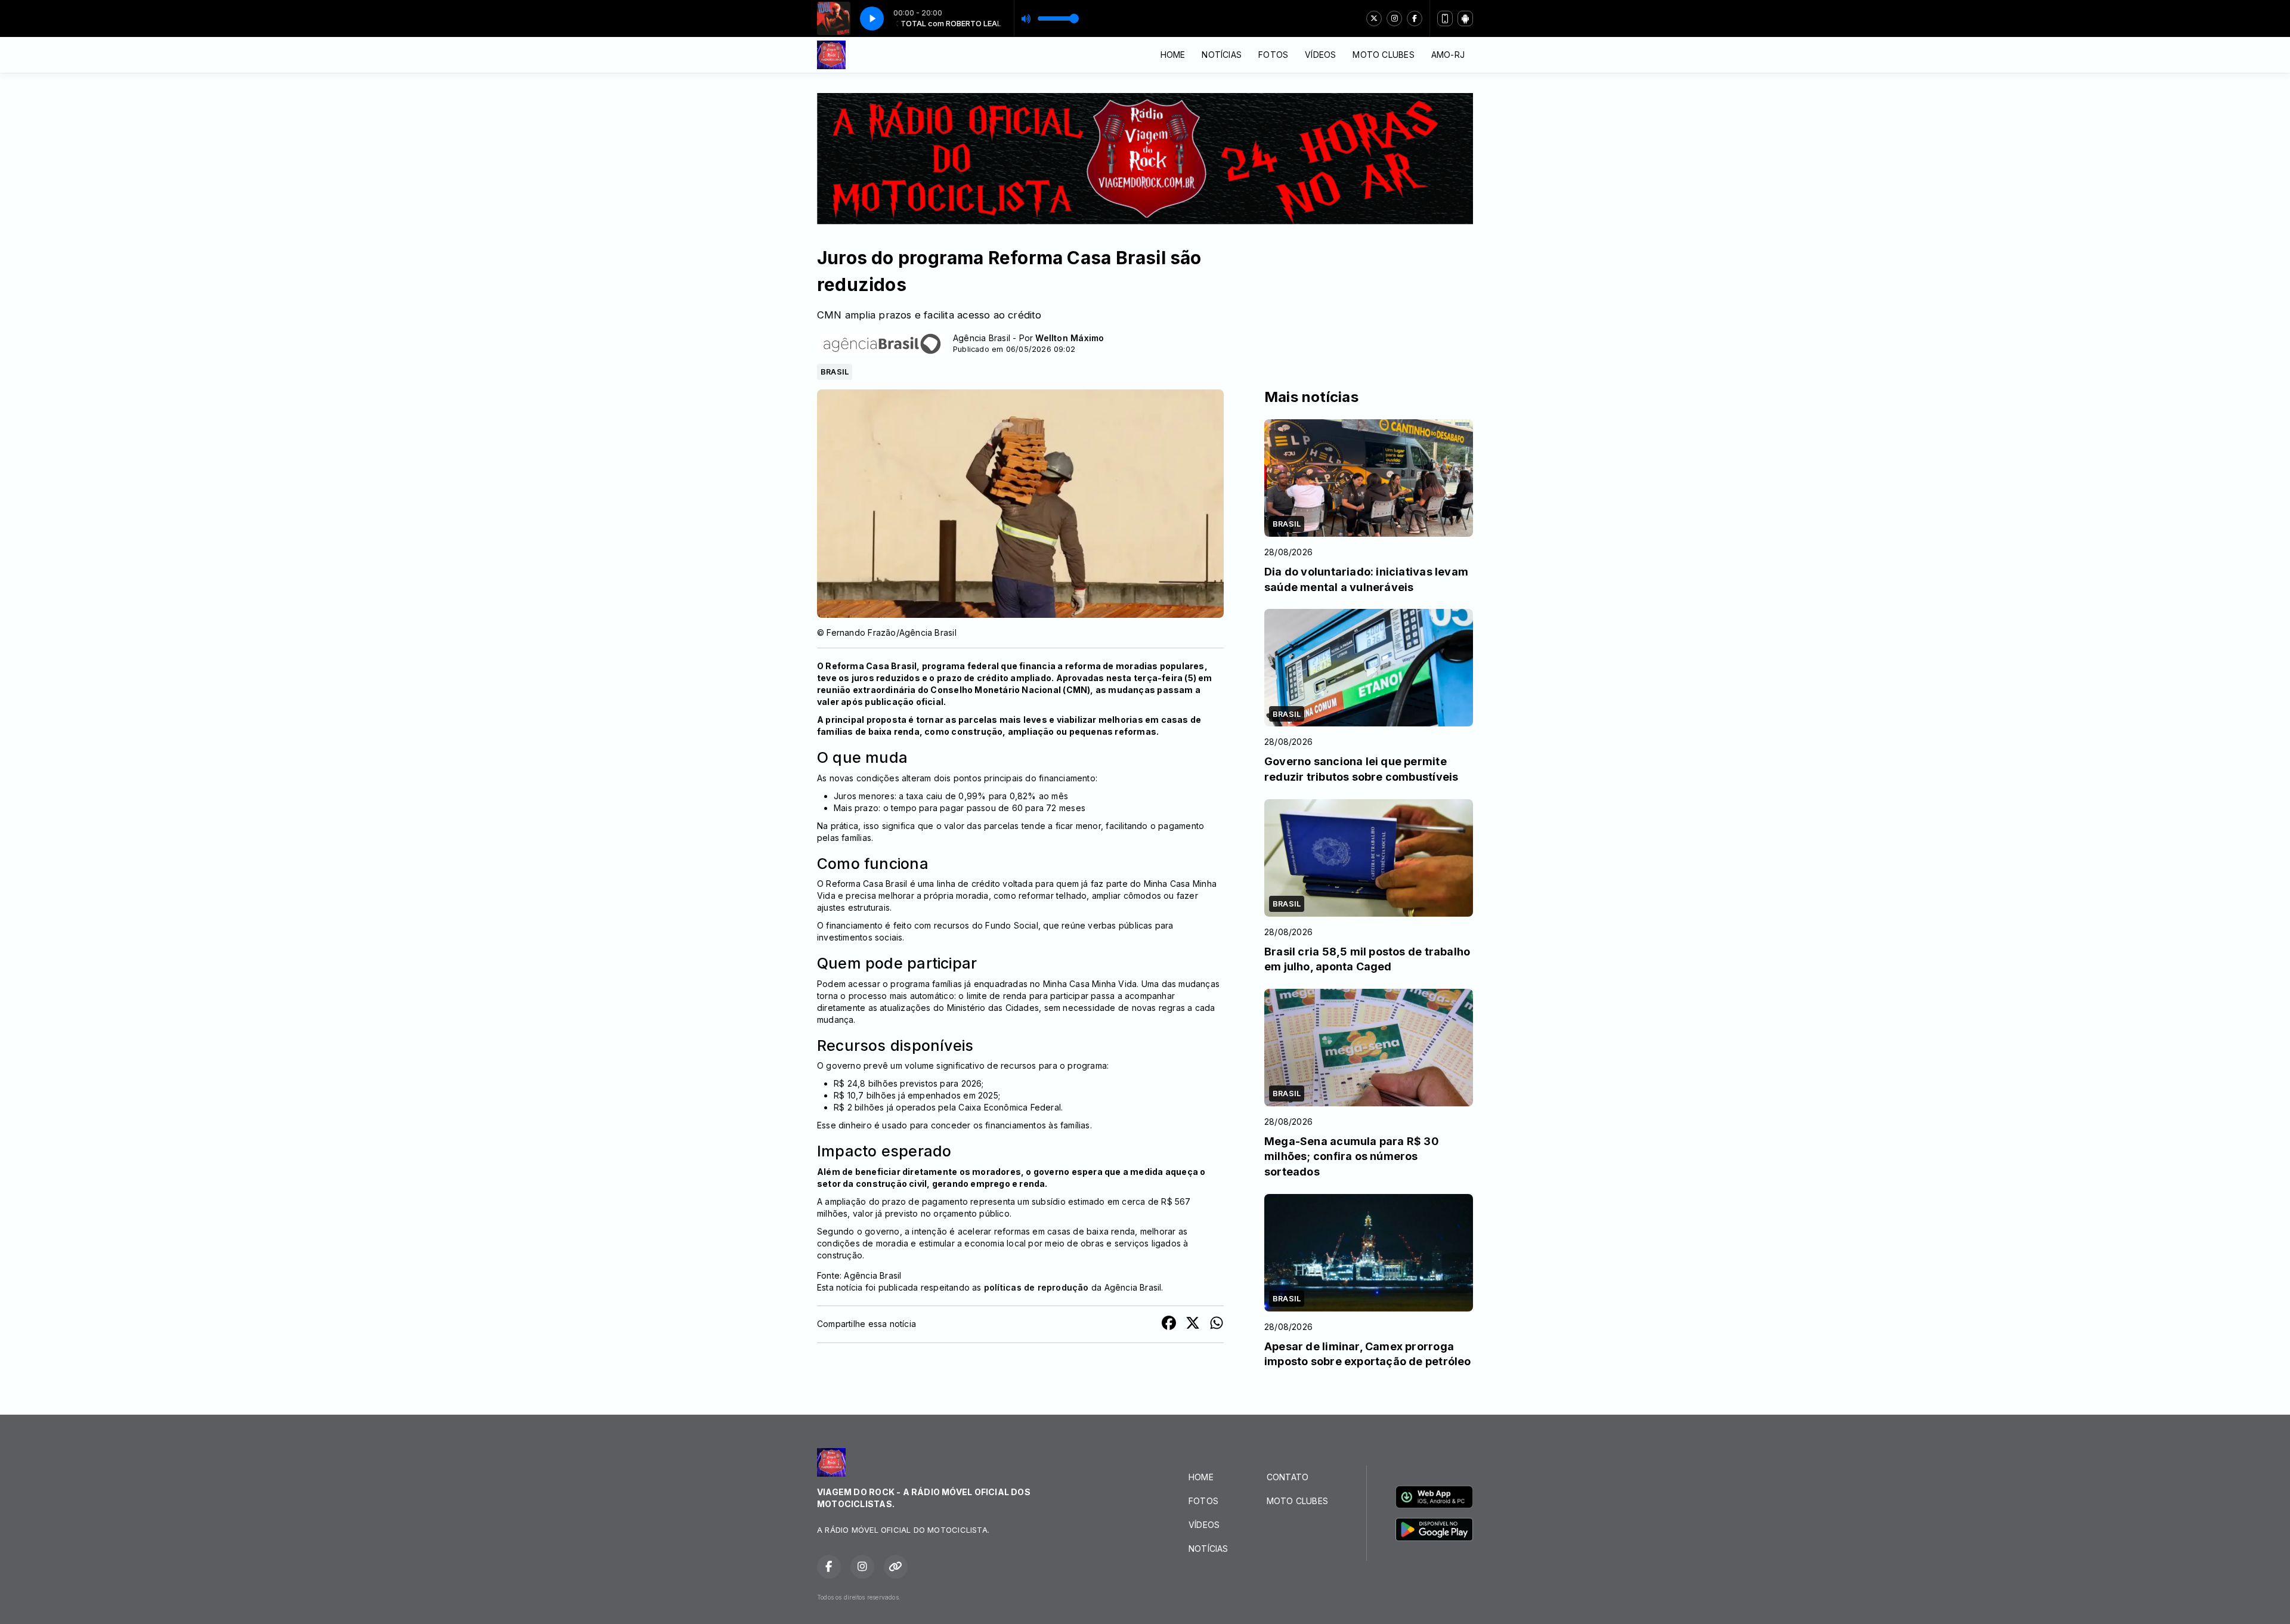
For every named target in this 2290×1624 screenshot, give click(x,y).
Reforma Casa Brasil (871, 666)
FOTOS (1273, 55)
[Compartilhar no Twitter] (1193, 1324)
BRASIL (835, 372)
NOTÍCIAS (1222, 55)
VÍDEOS (1320, 55)
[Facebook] (1415, 18)
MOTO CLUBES (1383, 55)
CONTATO (1288, 1477)
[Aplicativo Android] (1465, 18)
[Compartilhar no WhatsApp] (1217, 1324)
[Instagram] (1394, 18)
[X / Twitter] (1374, 18)
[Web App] (1445, 18)
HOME (1173, 55)
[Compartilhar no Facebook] (1169, 1324)
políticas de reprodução (1036, 1287)
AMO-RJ (1448, 55)
